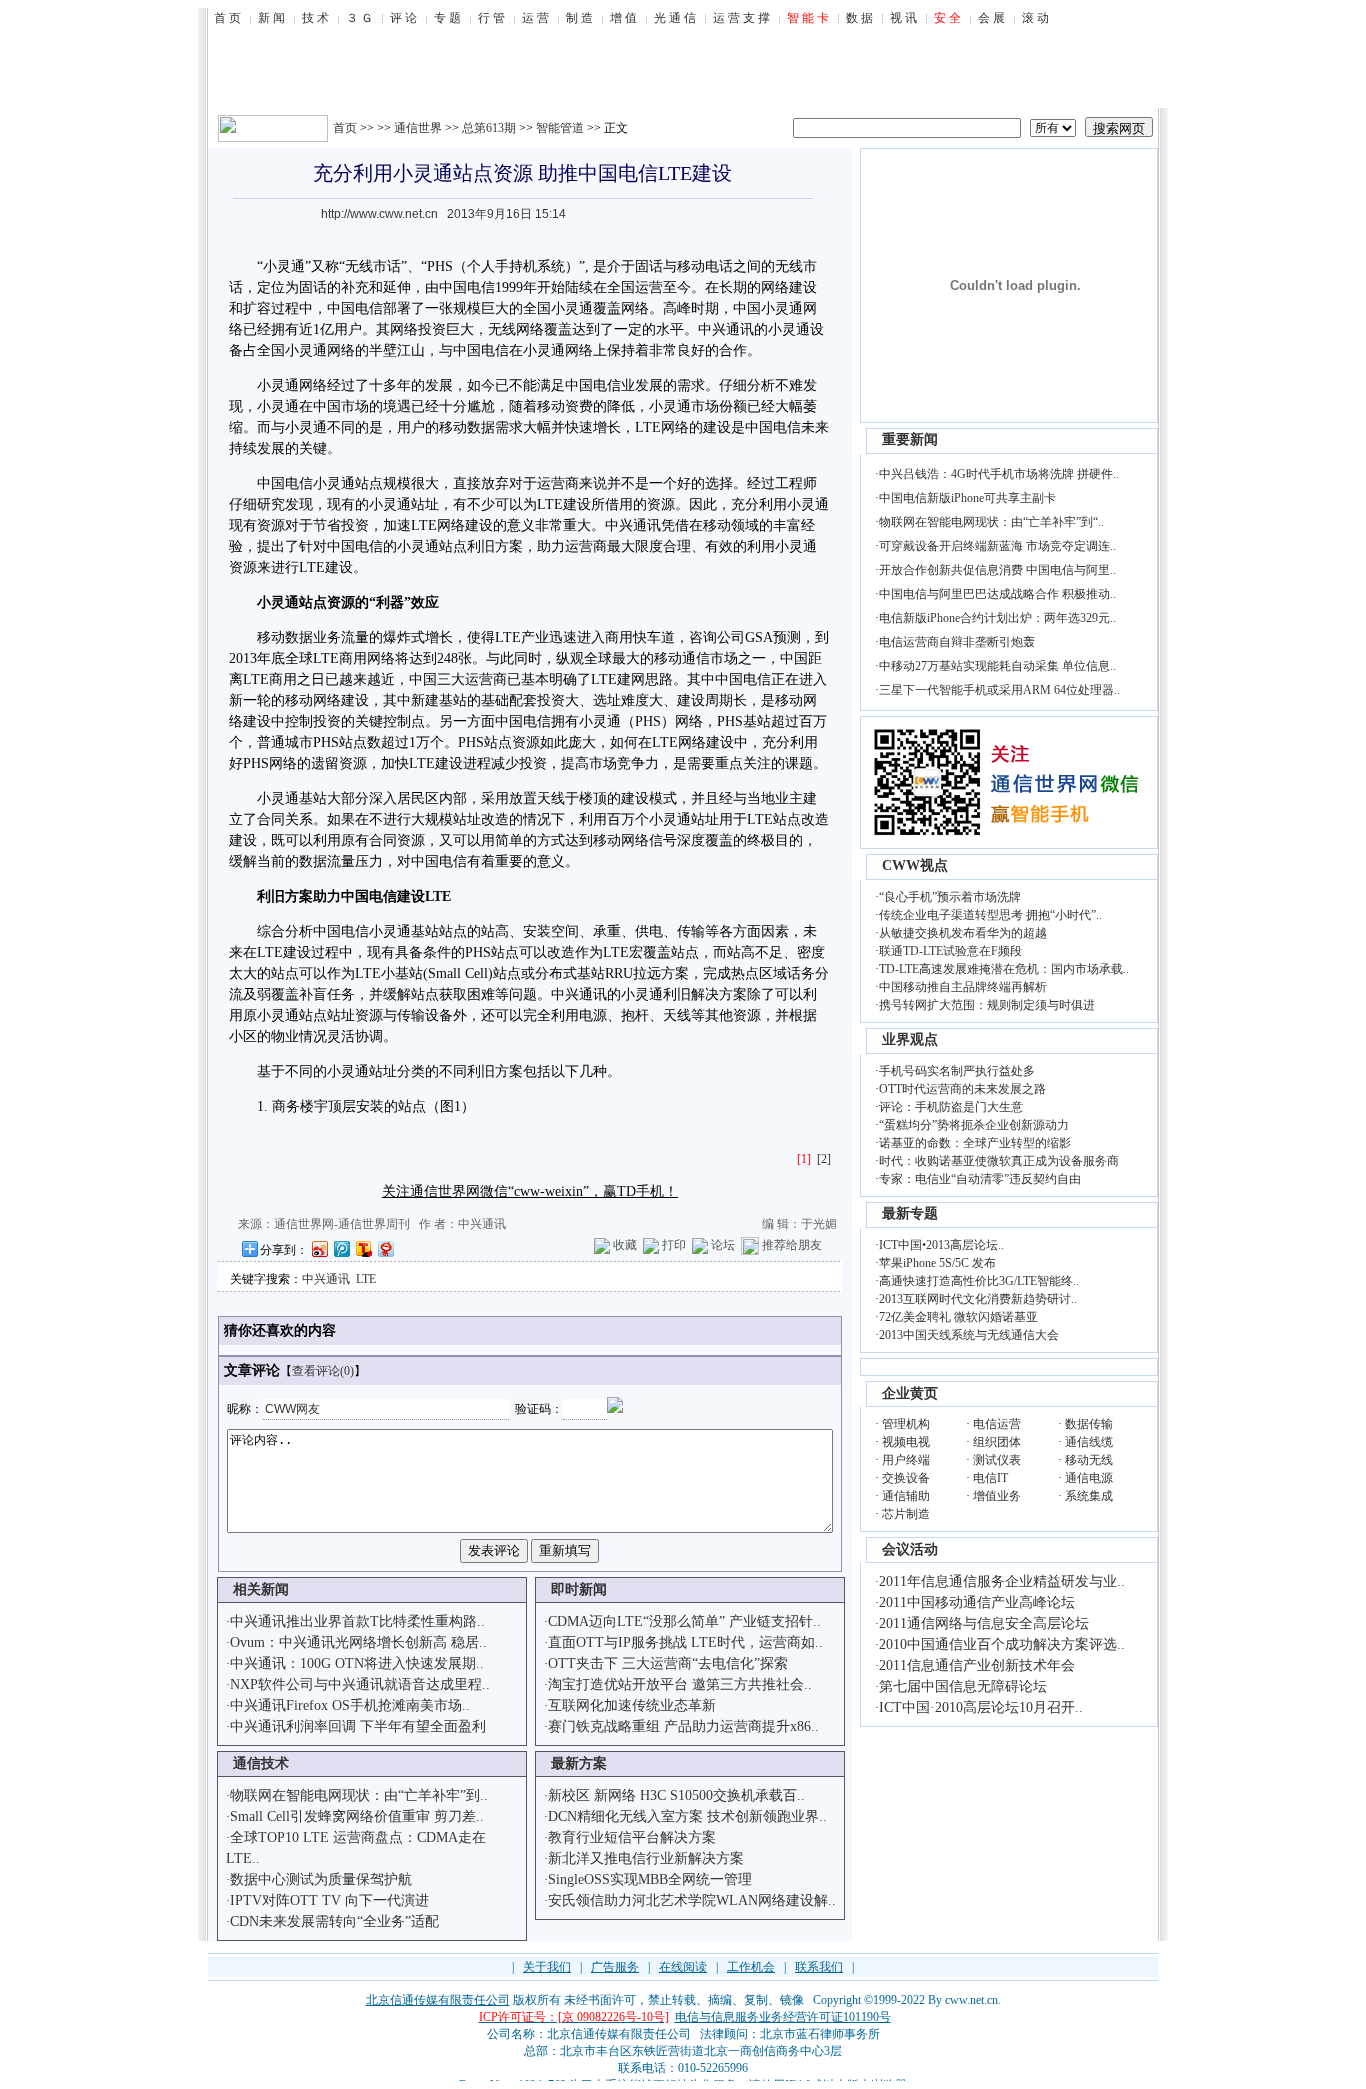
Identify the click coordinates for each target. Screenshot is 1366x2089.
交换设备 (906, 1478)
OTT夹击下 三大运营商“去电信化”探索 (668, 1663)
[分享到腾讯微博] (341, 1248)
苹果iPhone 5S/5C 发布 (937, 1263)
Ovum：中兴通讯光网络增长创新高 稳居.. (358, 1642)
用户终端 (906, 1460)
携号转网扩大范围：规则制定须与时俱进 (987, 1005)
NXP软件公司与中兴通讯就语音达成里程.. (360, 1684)
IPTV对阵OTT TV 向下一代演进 (329, 1900)
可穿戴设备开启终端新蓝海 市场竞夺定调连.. (997, 546)
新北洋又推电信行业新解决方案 (646, 1858)
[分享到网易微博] (385, 1248)
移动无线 (1089, 1460)
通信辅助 (906, 1496)
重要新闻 (910, 439)
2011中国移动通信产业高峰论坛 (977, 1602)
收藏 (625, 1245)
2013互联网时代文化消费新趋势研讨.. (978, 1299)
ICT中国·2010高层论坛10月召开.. (981, 1707)
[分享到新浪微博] (319, 1248)
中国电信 (355, 308)
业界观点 (910, 1039)
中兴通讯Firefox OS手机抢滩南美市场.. (350, 1705)
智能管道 (560, 128)
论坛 (723, 1245)
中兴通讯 (326, 1279)
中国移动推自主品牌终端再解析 (963, 987)
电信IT (990, 1478)
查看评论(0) (323, 1371)
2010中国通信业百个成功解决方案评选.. (1002, 1644)
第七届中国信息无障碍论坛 (963, 1686)
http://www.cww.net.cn (379, 214)
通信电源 (1089, 1478)
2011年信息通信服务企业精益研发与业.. (1002, 1581)
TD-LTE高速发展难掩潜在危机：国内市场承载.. (1004, 969)
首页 (345, 128)
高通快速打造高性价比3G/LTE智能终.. (979, 1281)
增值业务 (997, 1496)
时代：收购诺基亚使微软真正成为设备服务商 (999, 1161)
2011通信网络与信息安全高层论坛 (984, 1623)
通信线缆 (1089, 1442)
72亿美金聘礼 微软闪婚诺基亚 (958, 1317)
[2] (824, 1159)
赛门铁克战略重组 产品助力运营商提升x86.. (683, 1726)
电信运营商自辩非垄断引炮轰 (957, 642)
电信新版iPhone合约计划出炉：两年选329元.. (997, 618)
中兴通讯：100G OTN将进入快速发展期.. (357, 1663)
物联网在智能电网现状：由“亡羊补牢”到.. (359, 1795)
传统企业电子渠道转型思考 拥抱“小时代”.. (990, 915)
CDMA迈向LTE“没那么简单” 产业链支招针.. (684, 1621)
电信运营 (997, 1424)
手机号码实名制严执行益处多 (957, 1071)
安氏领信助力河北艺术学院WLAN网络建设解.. (692, 1900)
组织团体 (997, 1442)
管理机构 (906, 1424)
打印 (674, 1245)
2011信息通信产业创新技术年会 (977, 1665)
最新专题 (910, 1213)
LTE (648, 427)
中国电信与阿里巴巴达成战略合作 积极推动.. (997, 594)
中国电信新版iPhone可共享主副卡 (967, 498)
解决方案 (719, 994)
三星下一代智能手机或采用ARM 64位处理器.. (999, 690)
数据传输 (1089, 1424)
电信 (481, 287)
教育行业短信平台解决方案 (632, 1837)
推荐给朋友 (792, 1245)
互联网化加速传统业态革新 (632, 1705)
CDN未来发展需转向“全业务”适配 (334, 1921)
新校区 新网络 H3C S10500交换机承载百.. (676, 1795)
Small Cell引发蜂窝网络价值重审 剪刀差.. (357, 1816)
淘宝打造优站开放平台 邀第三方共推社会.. (680, 1684)
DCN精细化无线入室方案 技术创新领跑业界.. (687, 1816)
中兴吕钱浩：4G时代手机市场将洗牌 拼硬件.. (999, 474)
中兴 (712, 329)
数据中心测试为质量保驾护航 (321, 1879)
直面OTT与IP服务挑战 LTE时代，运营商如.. (685, 1642)
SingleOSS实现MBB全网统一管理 (650, 1879)
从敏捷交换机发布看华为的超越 (963, 933)
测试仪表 (997, 1460)
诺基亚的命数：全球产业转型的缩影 (975, 1143)
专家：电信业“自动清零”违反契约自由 (980, 1179)
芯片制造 (906, 1514)
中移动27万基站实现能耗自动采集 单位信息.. (997, 666)
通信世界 (418, 128)
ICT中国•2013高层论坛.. (941, 1245)
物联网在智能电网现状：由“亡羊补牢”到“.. (991, 522)
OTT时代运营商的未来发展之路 (962, 1089)
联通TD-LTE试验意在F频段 (950, 951)
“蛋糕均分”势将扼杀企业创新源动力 (974, 1125)
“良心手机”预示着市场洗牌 (950, 897)
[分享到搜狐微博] (363, 1248)
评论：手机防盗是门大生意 (951, 1107)
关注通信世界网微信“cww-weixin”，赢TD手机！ (530, 1191)
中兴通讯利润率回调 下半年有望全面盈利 (358, 1726)
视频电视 (906, 1442)
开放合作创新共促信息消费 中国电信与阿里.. (997, 570)
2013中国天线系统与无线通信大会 (969, 1335)
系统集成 (1089, 1496)
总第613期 (489, 128)
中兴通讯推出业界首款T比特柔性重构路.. (357, 1621)
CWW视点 (915, 865)
